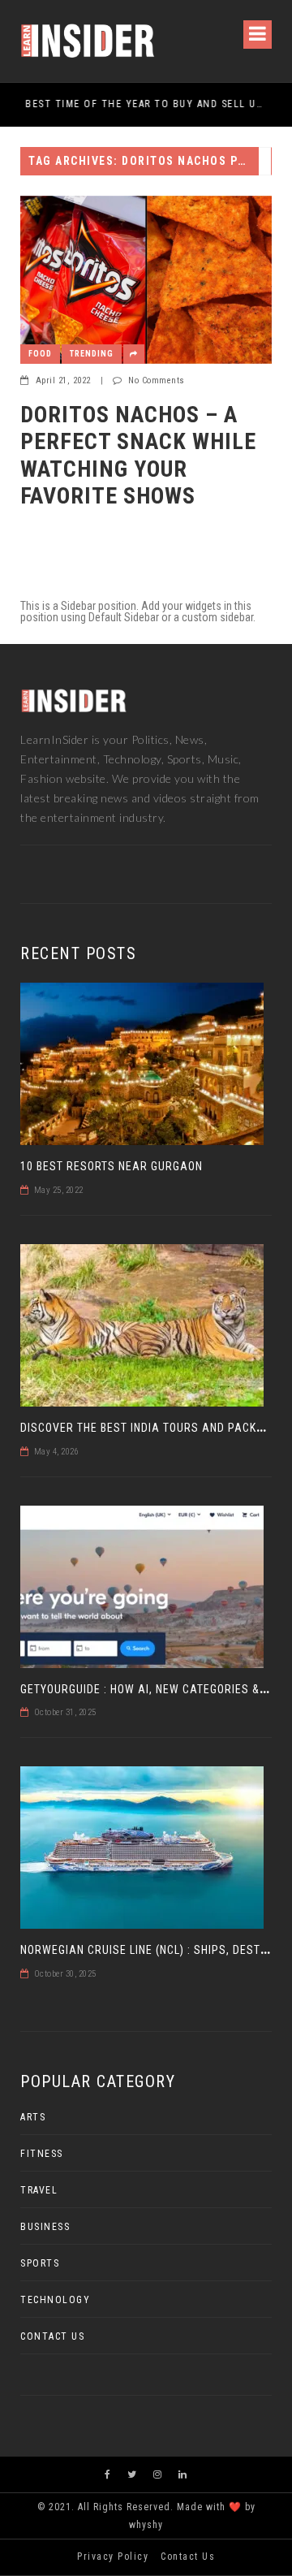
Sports (40, 2263)
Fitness (42, 2154)
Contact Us (52, 2336)
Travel (39, 2190)
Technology (55, 2300)
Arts (33, 2117)
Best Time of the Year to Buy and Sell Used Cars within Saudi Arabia (140, 104)
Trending (92, 354)
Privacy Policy (113, 2557)
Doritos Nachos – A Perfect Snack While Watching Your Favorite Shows (138, 456)
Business (45, 2227)
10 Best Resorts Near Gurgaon (112, 1166)
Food (40, 354)
